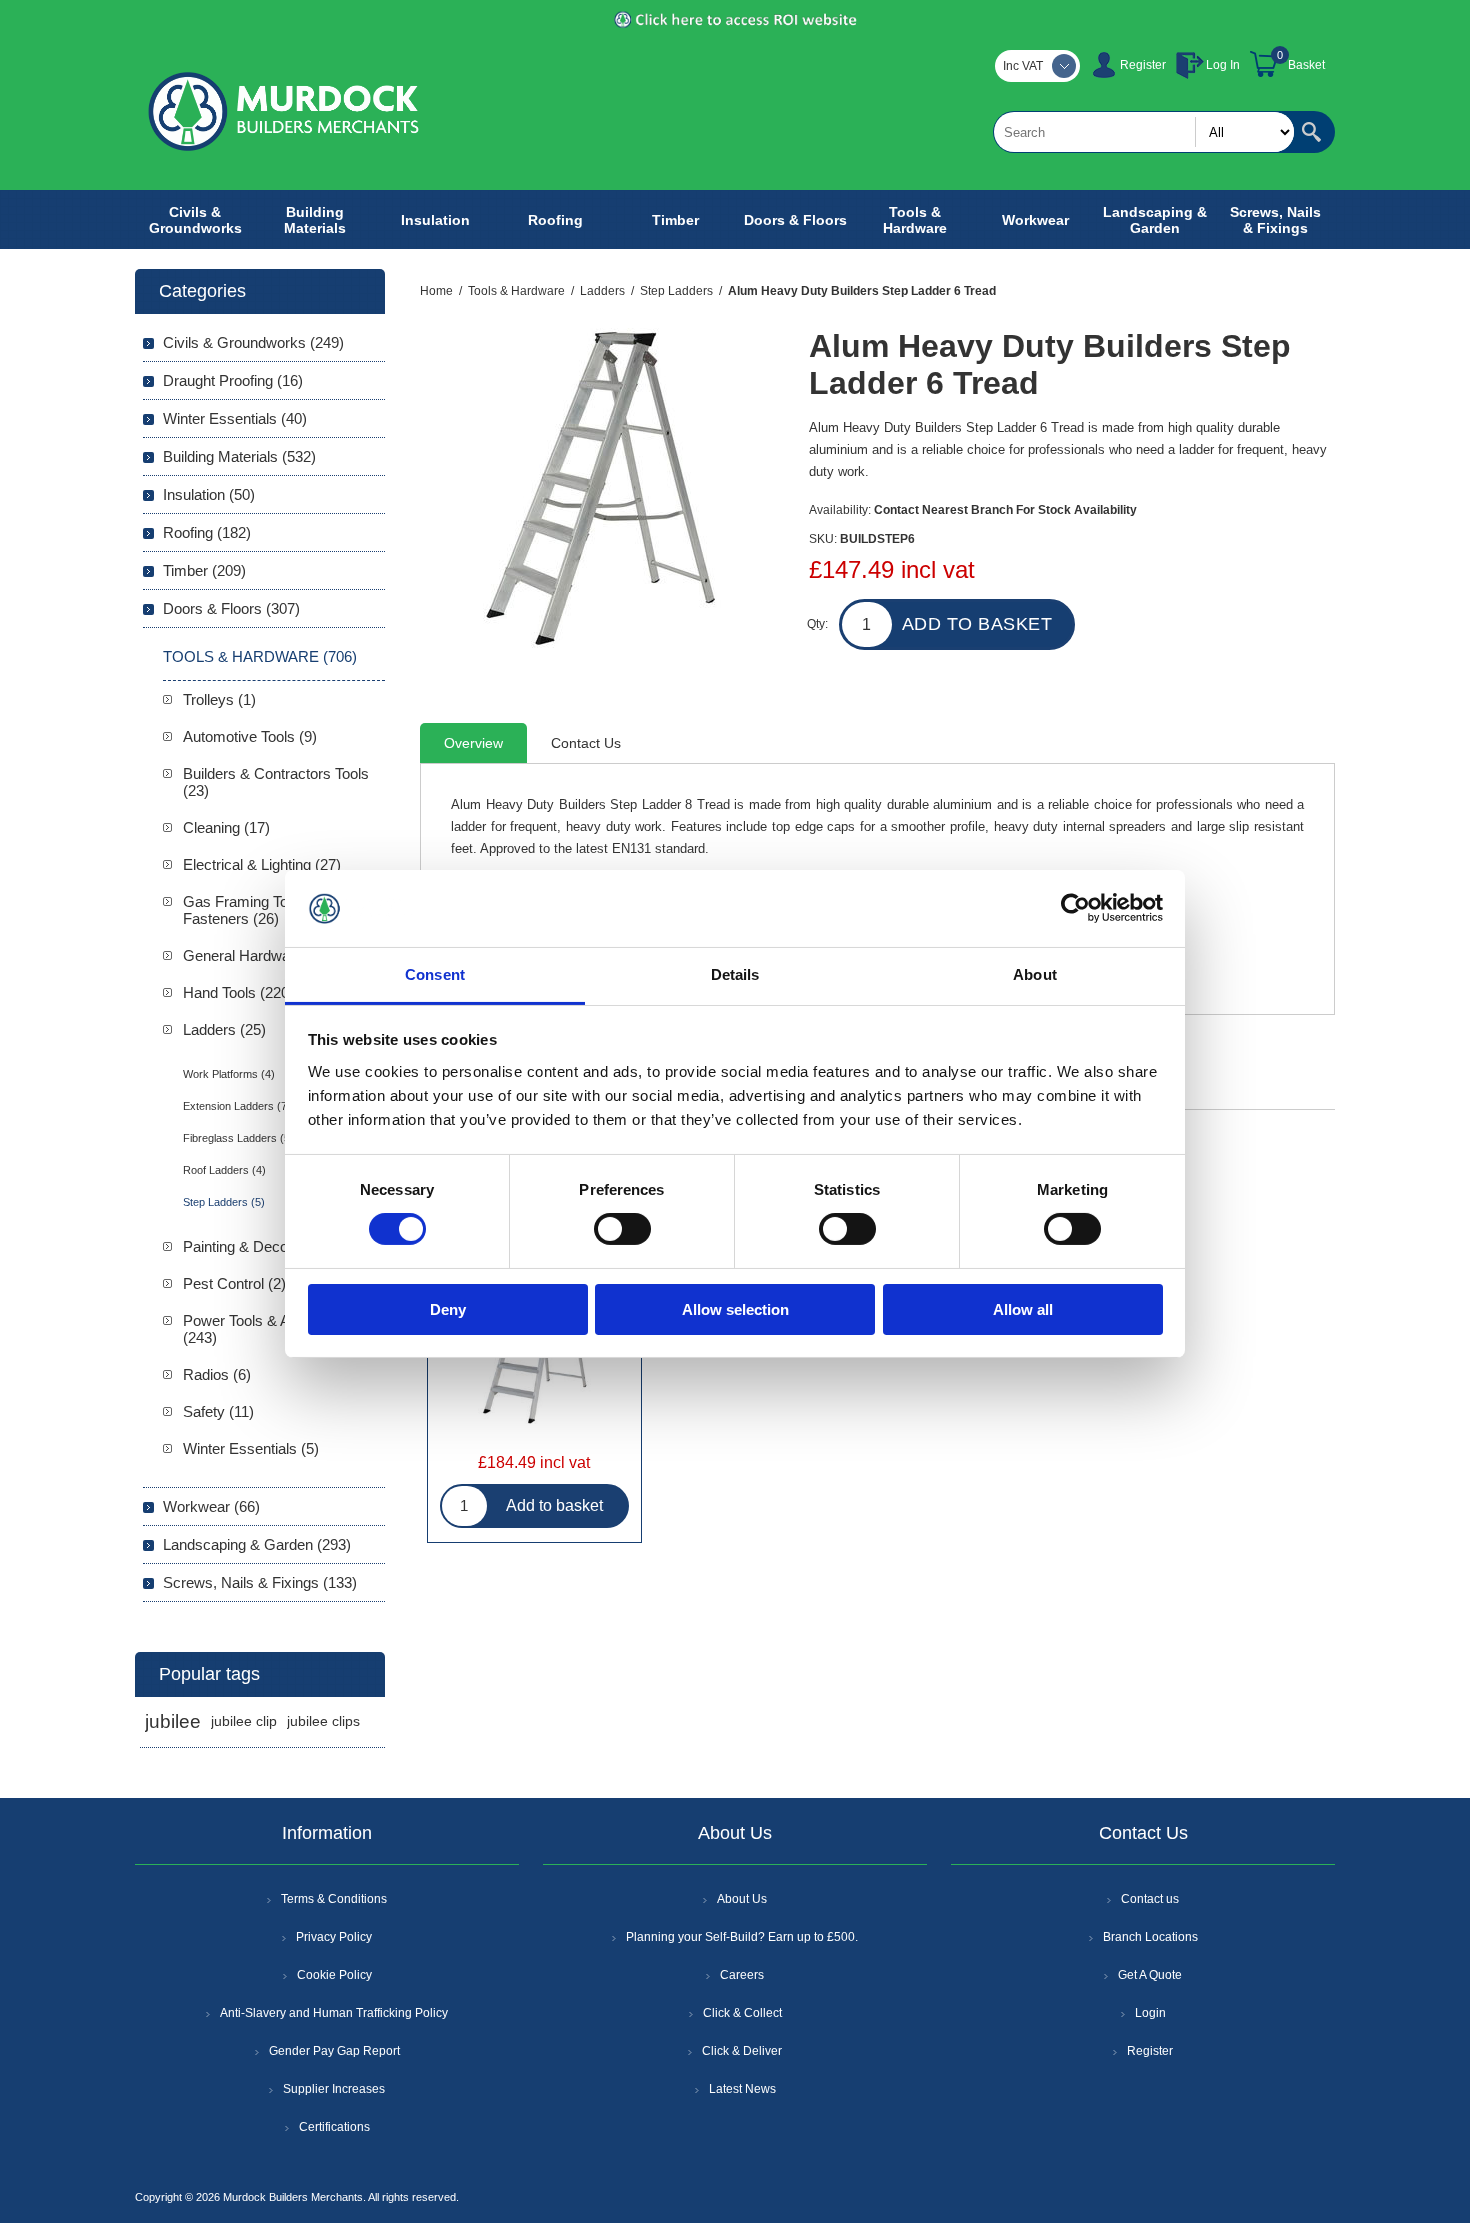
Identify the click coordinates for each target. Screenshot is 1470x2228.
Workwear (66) (211, 1506)
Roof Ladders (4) (224, 1170)
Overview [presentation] (473, 743)
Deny (448, 1309)
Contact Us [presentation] (586, 743)
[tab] (473, 743)
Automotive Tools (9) (250, 736)
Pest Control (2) (234, 1283)
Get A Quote (1150, 1975)
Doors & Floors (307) (231, 608)
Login (1150, 2013)
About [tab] (1035, 974)
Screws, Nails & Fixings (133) (260, 1582)
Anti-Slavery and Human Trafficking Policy (334, 2013)
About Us (742, 1899)
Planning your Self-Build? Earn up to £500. (742, 1937)
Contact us (1150, 1899)
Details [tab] (735, 974)
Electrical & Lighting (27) (262, 864)
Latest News (742, 2089)
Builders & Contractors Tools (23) (276, 782)
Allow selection (735, 1309)
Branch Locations (1150, 1937)
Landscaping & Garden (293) (257, 1544)
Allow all (1023, 1309)
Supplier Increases (334, 2089)
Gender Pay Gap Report (334, 2051)
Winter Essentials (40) (235, 418)
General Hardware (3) (254, 955)
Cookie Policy (334, 1975)
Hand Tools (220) (238, 992)
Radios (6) (217, 1374)
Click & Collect (742, 2013)
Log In (1223, 65)
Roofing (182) (207, 532)
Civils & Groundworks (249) (253, 342)
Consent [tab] (435, 974)
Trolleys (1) (219, 699)
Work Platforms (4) (229, 1074)
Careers (742, 1975)
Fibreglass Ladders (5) (238, 1138)
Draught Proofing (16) (233, 380)
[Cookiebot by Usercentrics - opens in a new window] (1075, 908)
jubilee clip (244, 1721)
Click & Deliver (742, 2051)
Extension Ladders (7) (237, 1106)
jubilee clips (323, 1721)
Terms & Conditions (334, 1899)
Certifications (334, 2127)
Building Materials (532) (239, 456)
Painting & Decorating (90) (268, 1246)
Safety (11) (218, 1411)
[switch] (622, 1229)
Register (1143, 65)
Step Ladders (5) (224, 1202)
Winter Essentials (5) (251, 1448)
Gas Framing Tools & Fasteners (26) (252, 910)
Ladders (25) (224, 1029)
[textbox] (1144, 132)
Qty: (817, 624)
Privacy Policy (334, 1937)
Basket (1306, 65)
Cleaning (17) (226, 827)
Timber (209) (204, 570)
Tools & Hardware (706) (260, 656)
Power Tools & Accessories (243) (272, 1329)
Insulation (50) (209, 494)
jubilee (173, 1721)
